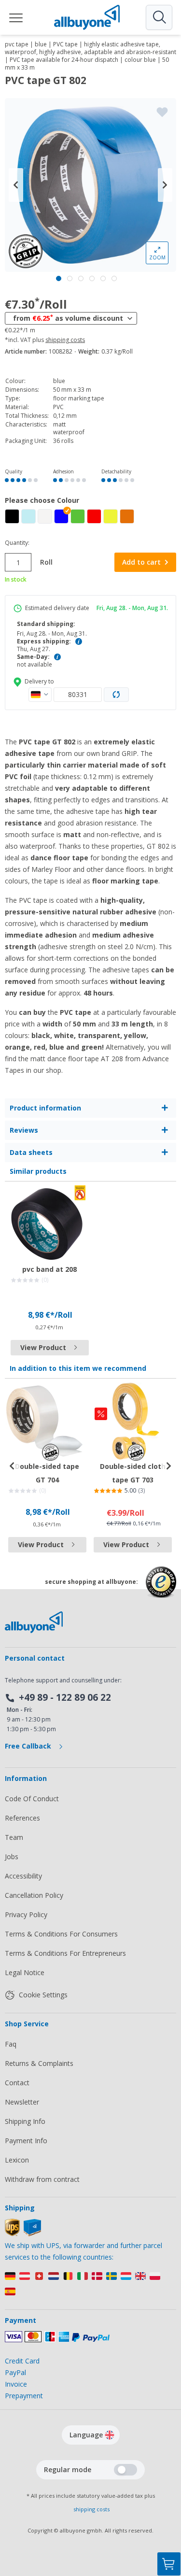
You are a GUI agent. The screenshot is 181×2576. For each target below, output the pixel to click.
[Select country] (40, 695)
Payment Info (26, 2141)
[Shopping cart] (169, 2564)
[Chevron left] (16, 185)
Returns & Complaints (39, 2063)
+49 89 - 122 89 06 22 (65, 1697)
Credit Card (22, 2361)
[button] (61, 516)
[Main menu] (16, 17)
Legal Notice (25, 1972)
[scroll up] (169, 2516)
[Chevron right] (165, 185)
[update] (116, 695)
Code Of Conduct (32, 1799)
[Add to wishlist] (162, 112)
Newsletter (22, 2102)
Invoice (16, 2384)
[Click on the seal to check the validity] (161, 1589)
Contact (17, 2083)
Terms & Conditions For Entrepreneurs (65, 1953)
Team (14, 1837)
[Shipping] (23, 2234)
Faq (11, 2044)
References (22, 1818)
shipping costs (65, 340)
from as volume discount (68, 318)
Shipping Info (25, 2121)
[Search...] (159, 17)
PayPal (15, 2372)
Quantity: (17, 543)
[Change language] (110, 2435)
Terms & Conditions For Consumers (61, 1934)
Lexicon (17, 2160)
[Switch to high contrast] (125, 2470)
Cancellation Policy (34, 1895)
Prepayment (24, 2396)
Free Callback (29, 1746)
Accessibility (23, 1876)
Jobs (12, 1857)
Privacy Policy (26, 1914)
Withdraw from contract (42, 2179)
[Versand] (90, 2286)
